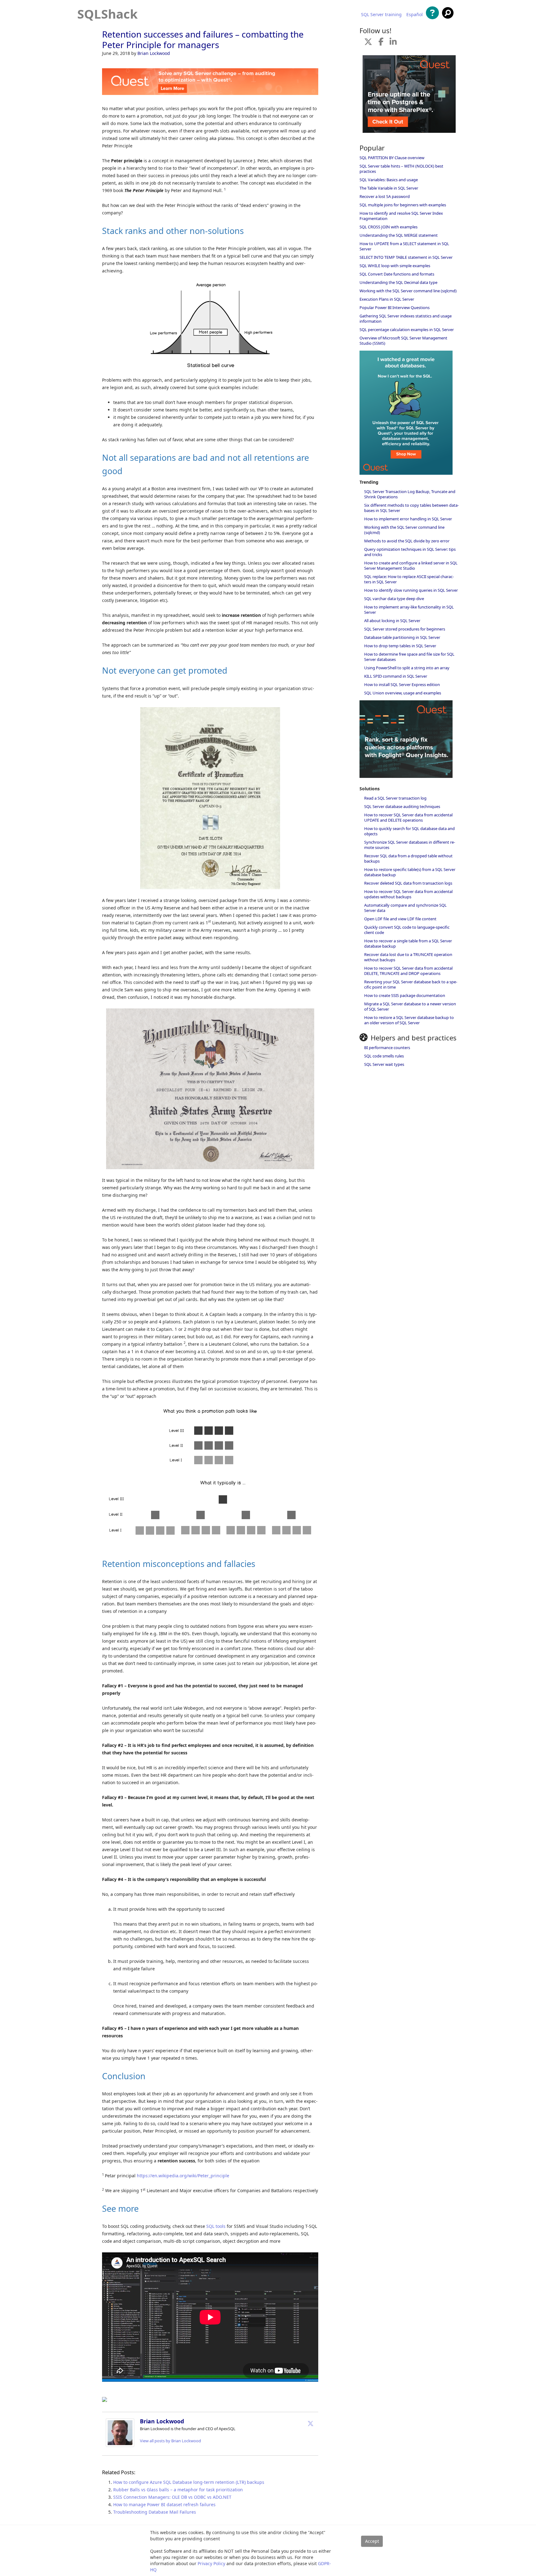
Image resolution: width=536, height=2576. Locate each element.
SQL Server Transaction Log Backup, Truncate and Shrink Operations (410, 494)
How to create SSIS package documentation (405, 995)
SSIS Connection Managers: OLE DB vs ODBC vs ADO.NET (172, 2497)
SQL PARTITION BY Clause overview (392, 158)
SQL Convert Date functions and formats (397, 274)
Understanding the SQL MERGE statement (399, 235)
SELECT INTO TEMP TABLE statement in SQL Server (406, 257)
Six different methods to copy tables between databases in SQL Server (411, 508)
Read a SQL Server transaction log (395, 798)
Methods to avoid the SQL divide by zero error (407, 541)
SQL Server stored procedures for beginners (405, 629)
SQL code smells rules (384, 1056)
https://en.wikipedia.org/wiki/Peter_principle (183, 2176)
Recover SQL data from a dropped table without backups (408, 858)
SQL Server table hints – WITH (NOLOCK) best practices (401, 169)
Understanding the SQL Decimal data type (398, 282)
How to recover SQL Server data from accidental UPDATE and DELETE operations (408, 817)
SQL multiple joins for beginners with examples (403, 205)
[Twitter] (310, 2423)
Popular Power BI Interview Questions (395, 307)
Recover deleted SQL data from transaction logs (408, 883)
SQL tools (216, 2226)
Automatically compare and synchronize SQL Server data (405, 908)
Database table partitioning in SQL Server (402, 637)
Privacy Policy (211, 2563)
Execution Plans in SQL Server (387, 299)
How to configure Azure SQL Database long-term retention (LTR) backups (189, 2482)
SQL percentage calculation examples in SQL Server (407, 330)
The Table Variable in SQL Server (389, 188)
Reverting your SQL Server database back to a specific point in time (411, 984)
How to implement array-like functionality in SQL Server (409, 610)
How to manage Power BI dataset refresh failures (164, 2504)
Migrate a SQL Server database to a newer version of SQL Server (410, 1006)
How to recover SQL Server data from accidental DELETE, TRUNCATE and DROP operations (408, 971)
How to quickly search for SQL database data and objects (409, 831)
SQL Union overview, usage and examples (403, 693)
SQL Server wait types (384, 1064)
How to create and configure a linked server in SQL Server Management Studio (411, 565)
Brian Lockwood (154, 53)
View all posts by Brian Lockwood (170, 2441)
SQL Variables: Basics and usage (389, 180)
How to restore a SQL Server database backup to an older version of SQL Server (409, 1020)
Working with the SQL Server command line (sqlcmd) (408, 291)
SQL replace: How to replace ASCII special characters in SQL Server (409, 579)
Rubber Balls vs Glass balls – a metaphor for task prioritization (178, 2490)
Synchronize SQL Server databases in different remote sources (410, 845)
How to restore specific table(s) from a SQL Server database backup (410, 872)
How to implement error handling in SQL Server (408, 519)
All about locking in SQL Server (392, 621)
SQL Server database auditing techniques (402, 806)
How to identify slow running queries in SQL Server (411, 590)
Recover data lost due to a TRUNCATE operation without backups (408, 957)
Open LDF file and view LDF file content (400, 919)
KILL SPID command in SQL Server (396, 676)
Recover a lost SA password (385, 196)
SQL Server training (381, 15)
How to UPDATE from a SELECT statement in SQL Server (404, 246)
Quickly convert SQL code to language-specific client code (407, 930)
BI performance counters (387, 1048)
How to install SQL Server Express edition (402, 684)
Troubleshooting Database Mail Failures (155, 2512)
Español (415, 15)
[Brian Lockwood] (120, 2445)
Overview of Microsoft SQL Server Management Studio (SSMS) (403, 341)
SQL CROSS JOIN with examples (389, 227)
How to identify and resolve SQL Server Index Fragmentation (401, 216)
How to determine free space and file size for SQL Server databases (409, 657)
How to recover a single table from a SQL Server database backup (408, 943)
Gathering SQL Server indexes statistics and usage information (406, 319)
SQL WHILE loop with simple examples (395, 266)
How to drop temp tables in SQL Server (400, 646)
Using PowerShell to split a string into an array (407, 668)
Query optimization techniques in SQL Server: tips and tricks (410, 552)
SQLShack (107, 14)
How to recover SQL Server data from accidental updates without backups (408, 894)
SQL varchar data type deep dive (394, 599)
